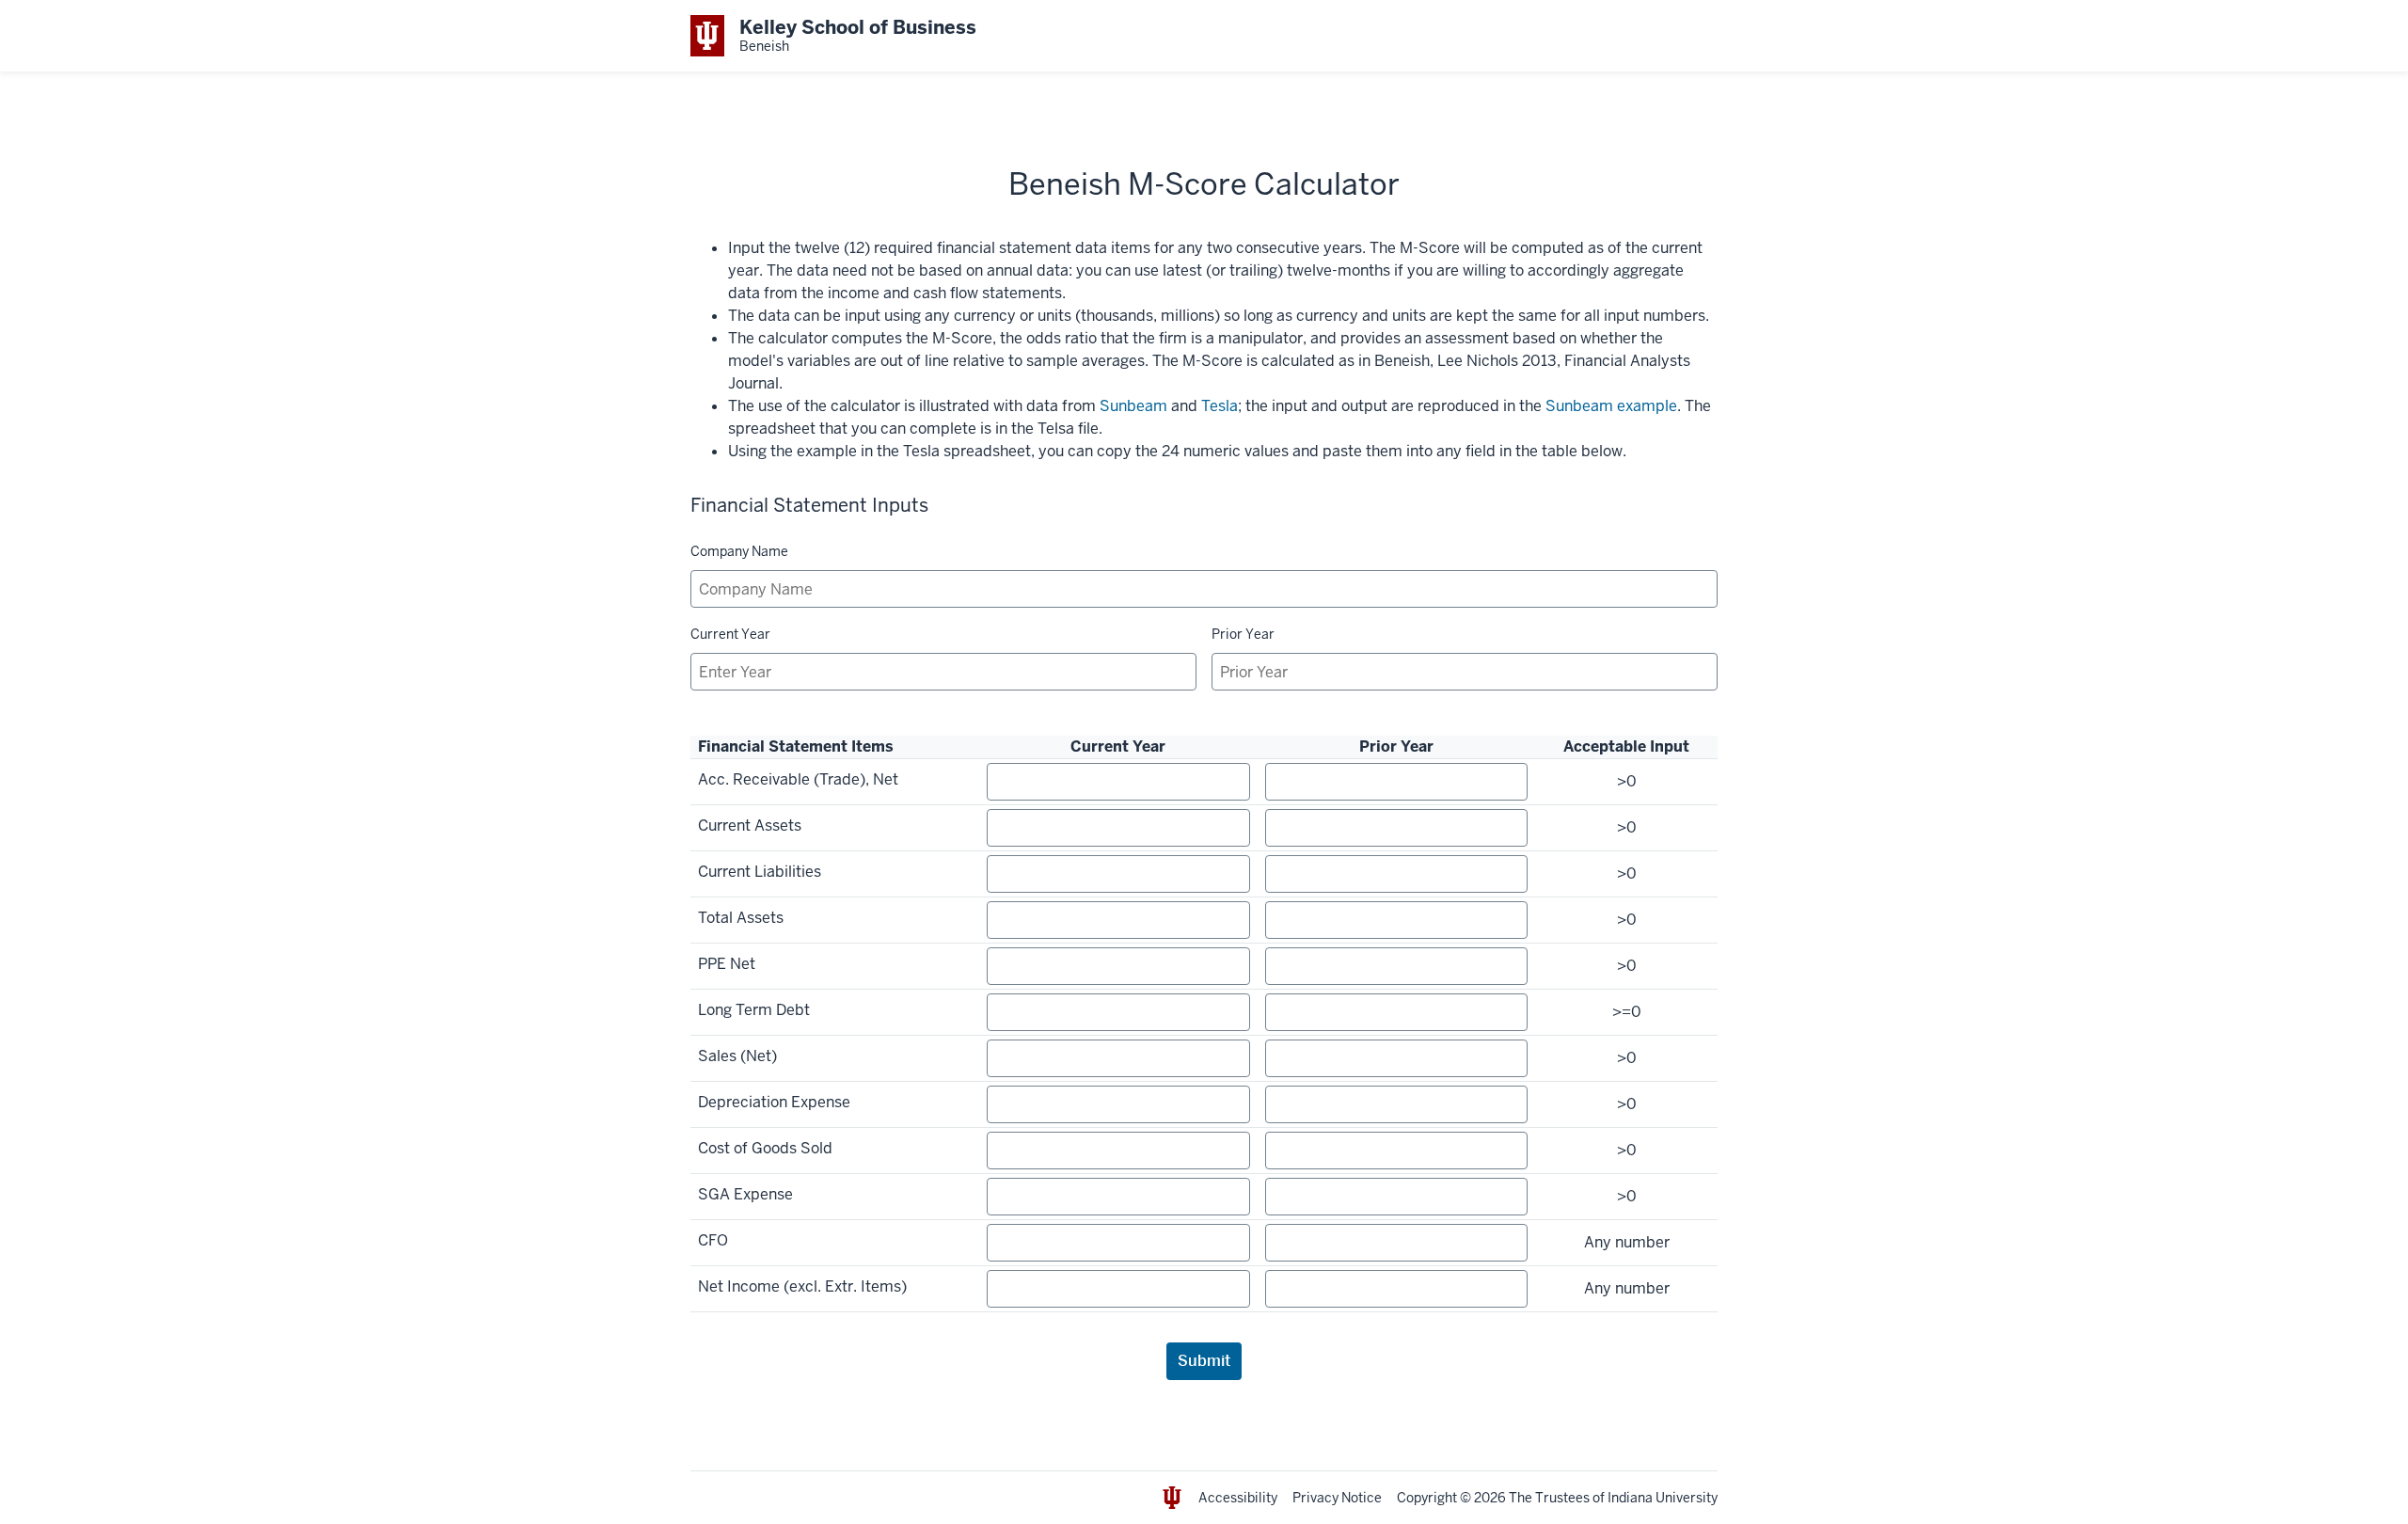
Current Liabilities (760, 872)
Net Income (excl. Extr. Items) (802, 1286)
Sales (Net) (737, 1056)
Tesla (1220, 406)
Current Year (730, 634)
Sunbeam (1133, 406)
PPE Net (727, 964)
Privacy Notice (1337, 1498)
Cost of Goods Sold (765, 1148)
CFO (713, 1240)
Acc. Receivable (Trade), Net (798, 779)
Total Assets (741, 918)
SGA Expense (745, 1194)
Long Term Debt (754, 1010)
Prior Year (1243, 634)
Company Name (739, 551)
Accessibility (1238, 1498)
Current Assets (750, 825)
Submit (1204, 1361)
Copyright (1427, 1498)
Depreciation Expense (774, 1102)
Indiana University (1663, 1498)
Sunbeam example (1611, 406)
